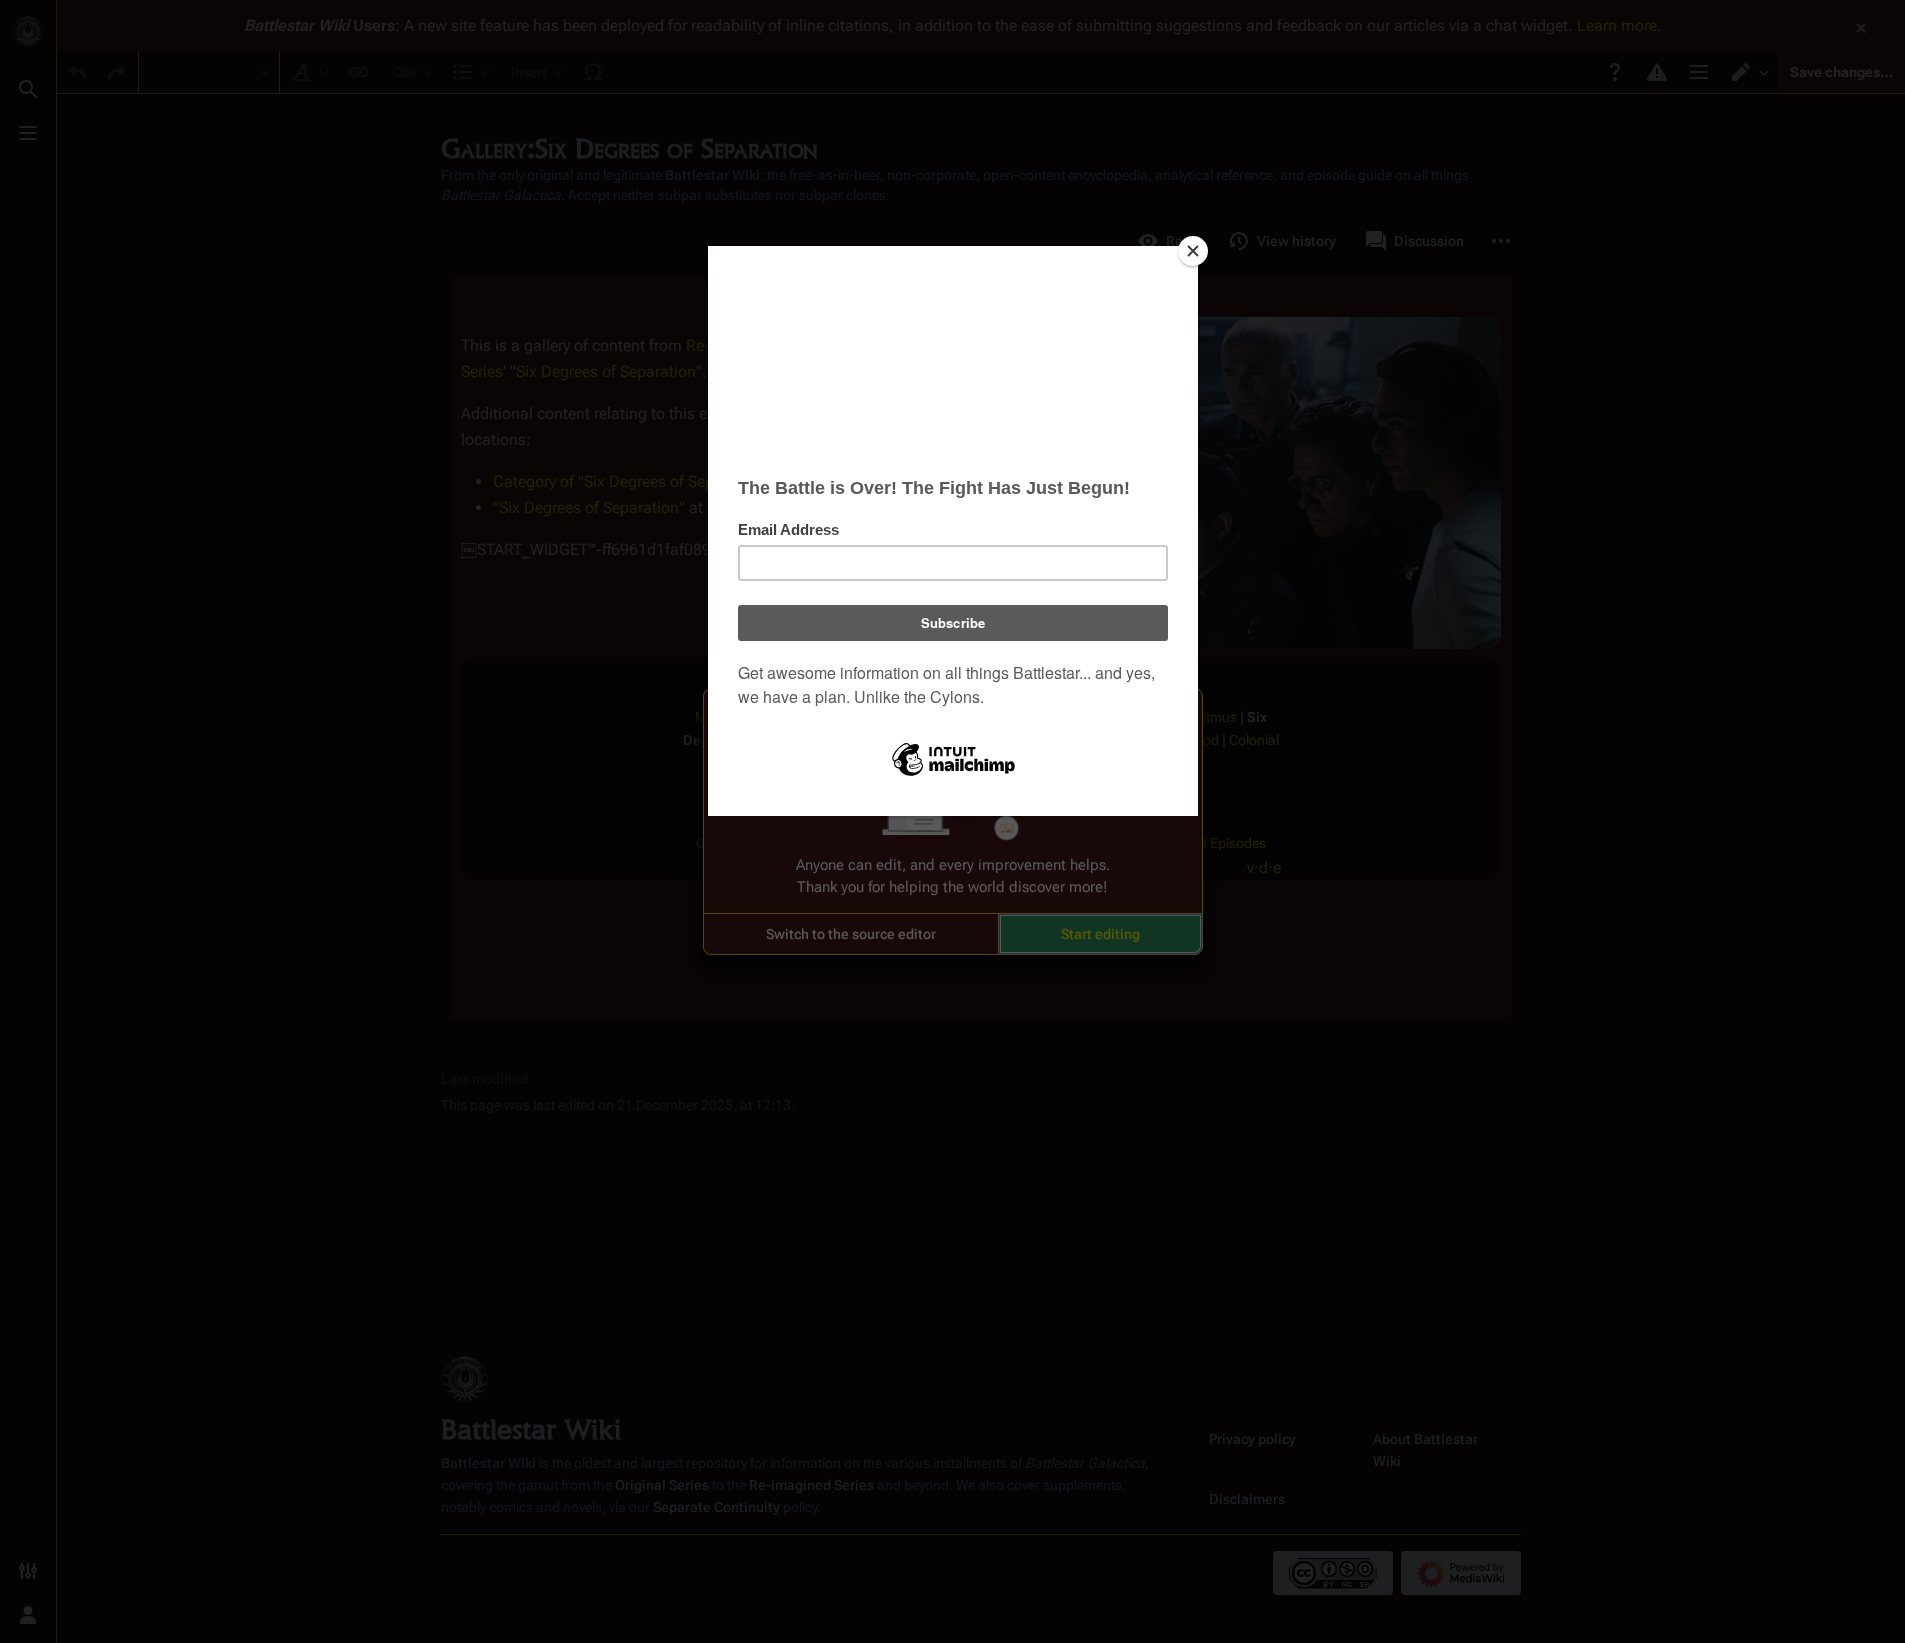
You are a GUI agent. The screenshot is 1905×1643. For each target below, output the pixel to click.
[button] (851, 934)
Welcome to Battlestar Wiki (953, 716)
